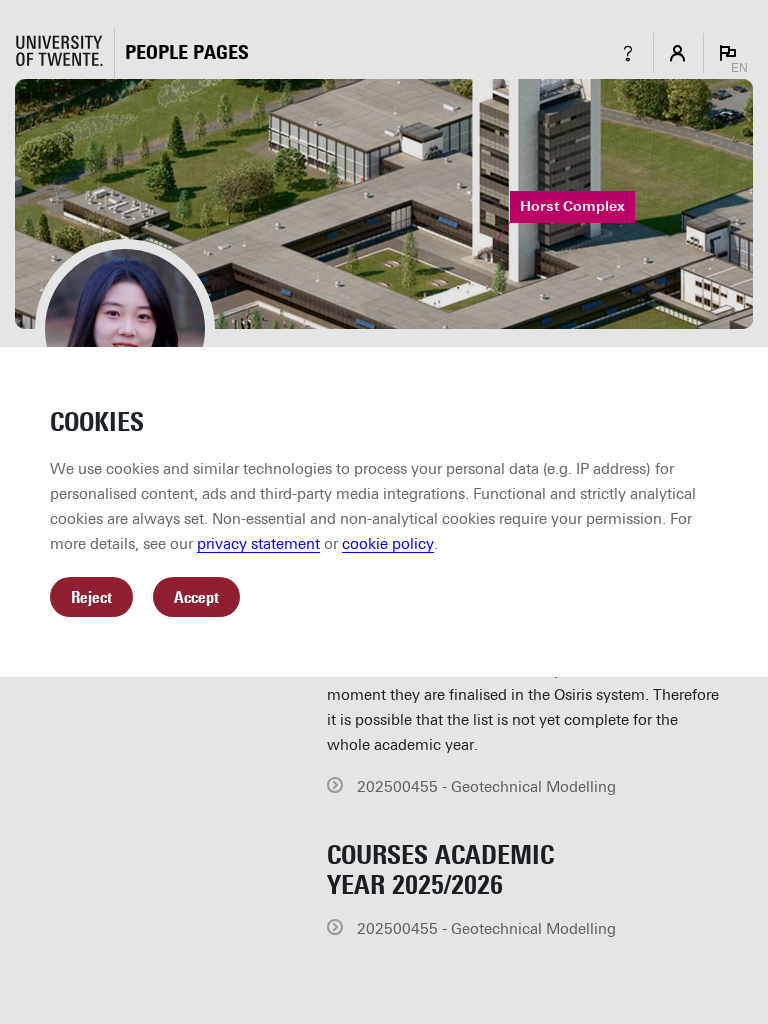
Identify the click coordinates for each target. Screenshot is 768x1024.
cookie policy (388, 544)
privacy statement (258, 544)
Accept (196, 597)
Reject (91, 597)
